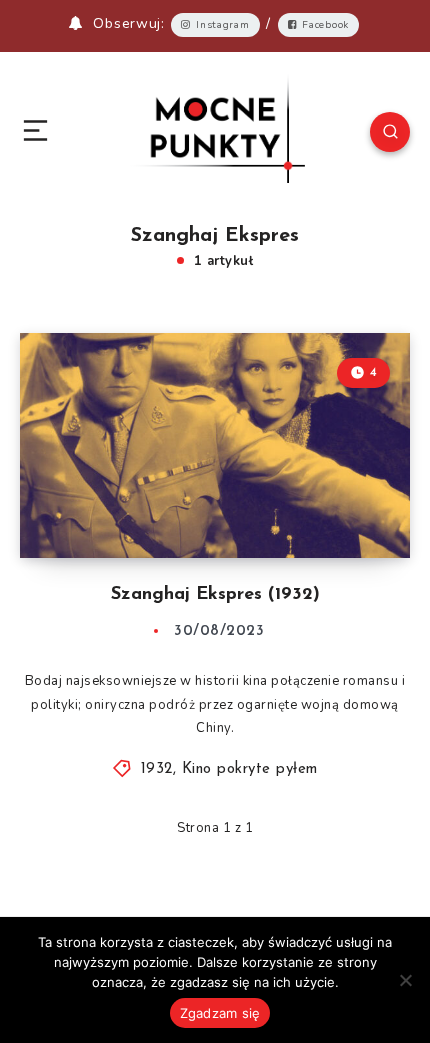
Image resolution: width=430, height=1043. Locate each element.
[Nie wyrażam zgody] (405, 980)
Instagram (222, 25)
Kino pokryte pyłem (250, 769)
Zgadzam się (220, 1013)
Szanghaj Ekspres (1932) (215, 595)
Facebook (325, 25)
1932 (157, 769)
